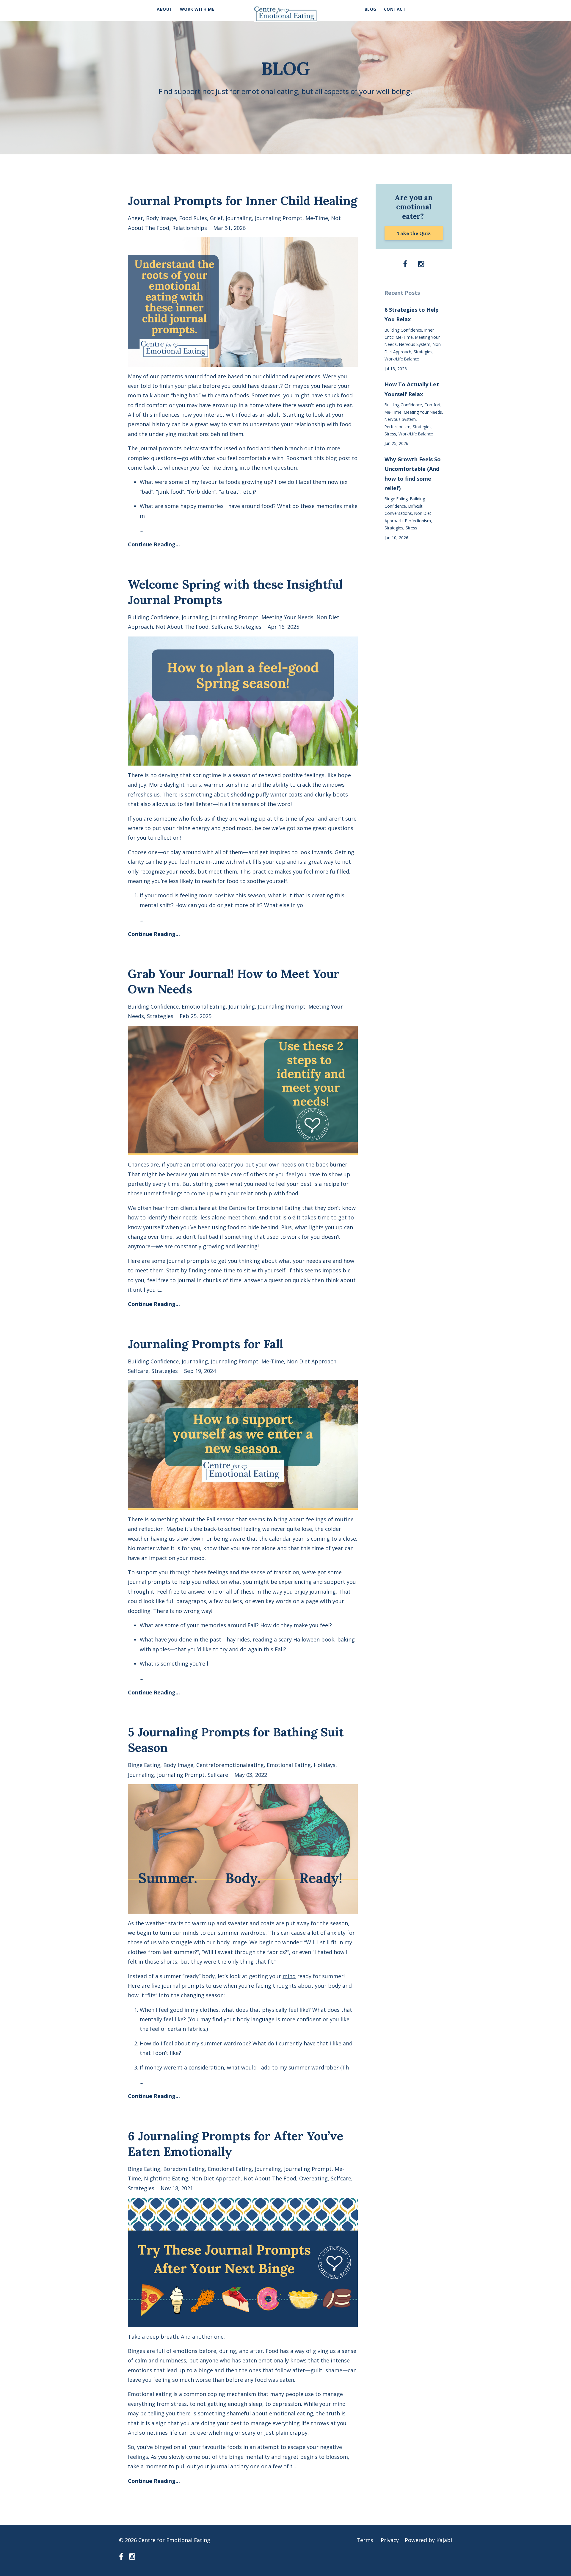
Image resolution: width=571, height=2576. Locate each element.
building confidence (153, 617)
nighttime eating (166, 2178)
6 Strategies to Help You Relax (412, 314)
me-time (317, 218)
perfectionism (397, 427)
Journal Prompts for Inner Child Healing (243, 201)
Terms (365, 2540)
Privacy (390, 2540)
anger (135, 218)
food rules (193, 218)
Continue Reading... (154, 544)
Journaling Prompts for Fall (206, 1344)
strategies (248, 627)
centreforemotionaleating (230, 1765)
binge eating (144, 1765)
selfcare (222, 627)
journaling (239, 218)
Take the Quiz (414, 233)
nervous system (415, 344)
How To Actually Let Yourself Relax (412, 389)
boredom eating (184, 2169)
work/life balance (402, 359)
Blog (371, 9)
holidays (325, 1765)
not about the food (182, 627)
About (165, 9)
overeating (313, 2178)
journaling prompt (279, 218)
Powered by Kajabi (428, 2540)
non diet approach (312, 1361)
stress (390, 434)
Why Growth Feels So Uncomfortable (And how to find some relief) (413, 474)
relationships (190, 228)
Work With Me (197, 9)
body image (161, 218)
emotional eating (204, 1006)
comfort (432, 405)
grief (216, 218)
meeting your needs (287, 617)
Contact (395, 9)
